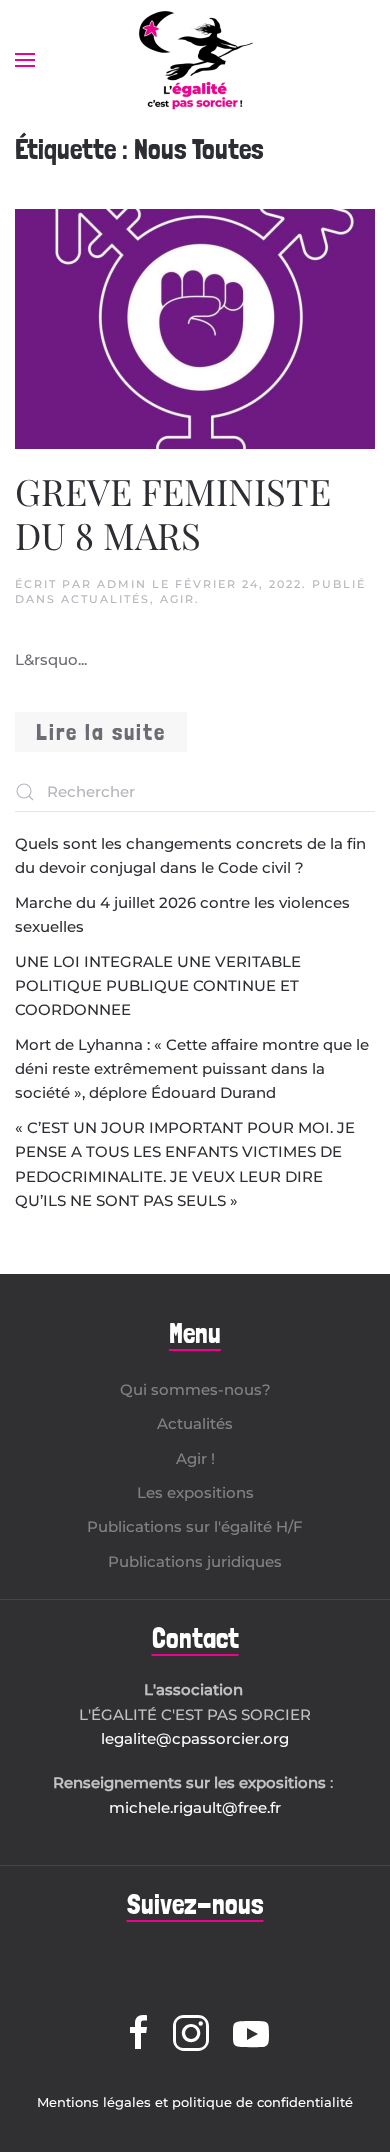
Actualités (105, 599)
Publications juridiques (195, 1561)
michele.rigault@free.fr (195, 1807)
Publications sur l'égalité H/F (195, 1526)
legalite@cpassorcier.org (195, 1738)
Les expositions (195, 1492)
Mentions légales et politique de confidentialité (195, 2102)
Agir (177, 599)
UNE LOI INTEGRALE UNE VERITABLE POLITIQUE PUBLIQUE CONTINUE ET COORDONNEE (158, 986)
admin (122, 584)
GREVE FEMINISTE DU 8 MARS (173, 512)
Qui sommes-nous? (195, 1389)
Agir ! (195, 1458)
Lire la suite (101, 731)
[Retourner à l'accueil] (195, 60)
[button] (25, 60)
